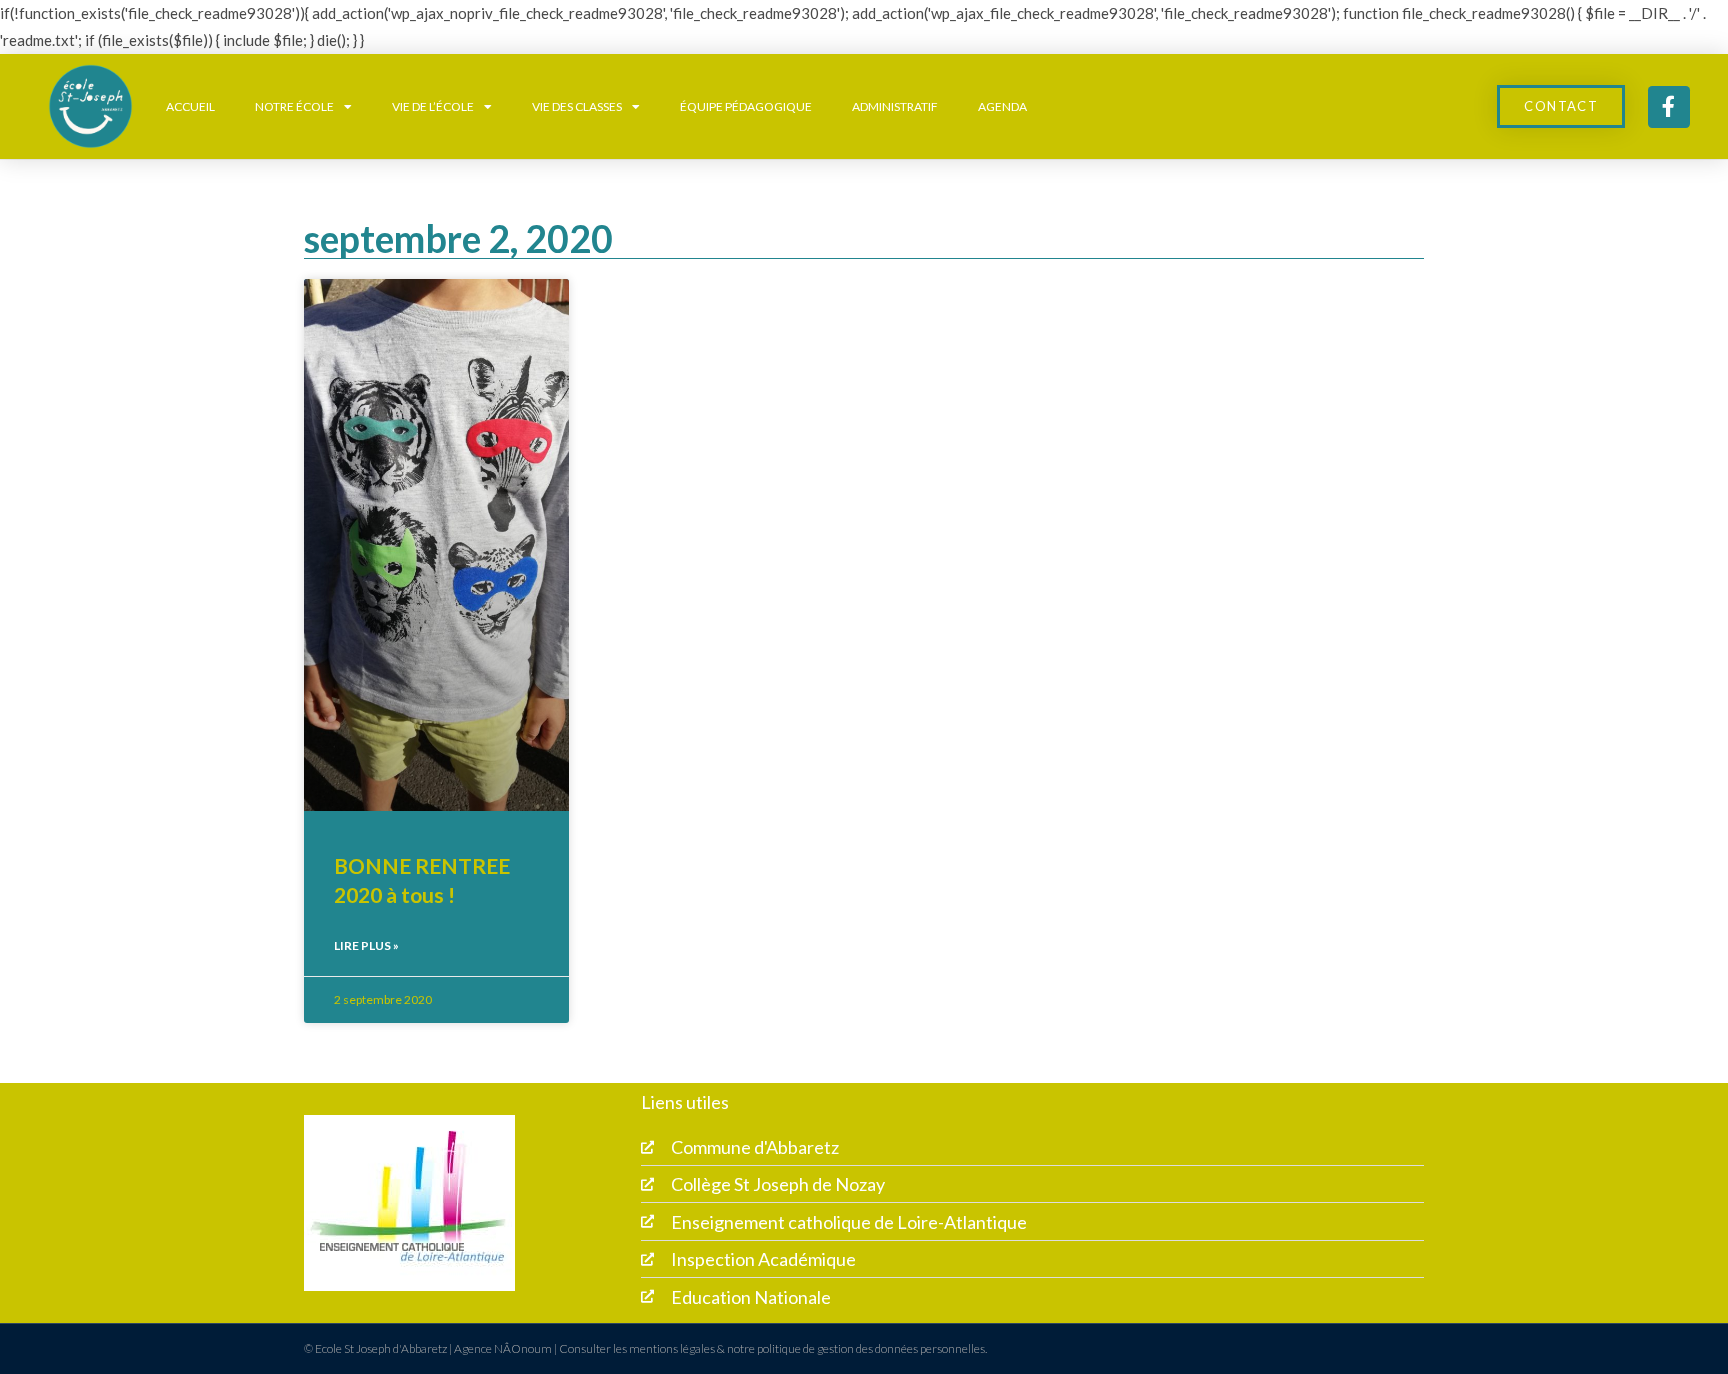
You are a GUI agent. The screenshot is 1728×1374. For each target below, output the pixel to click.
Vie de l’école (433, 106)
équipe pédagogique (746, 106)
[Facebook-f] (1669, 107)
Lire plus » (366, 945)
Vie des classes (577, 106)
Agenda (1002, 106)
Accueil (190, 106)
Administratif (895, 106)
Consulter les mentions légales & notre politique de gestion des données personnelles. (773, 1348)
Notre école (294, 106)
